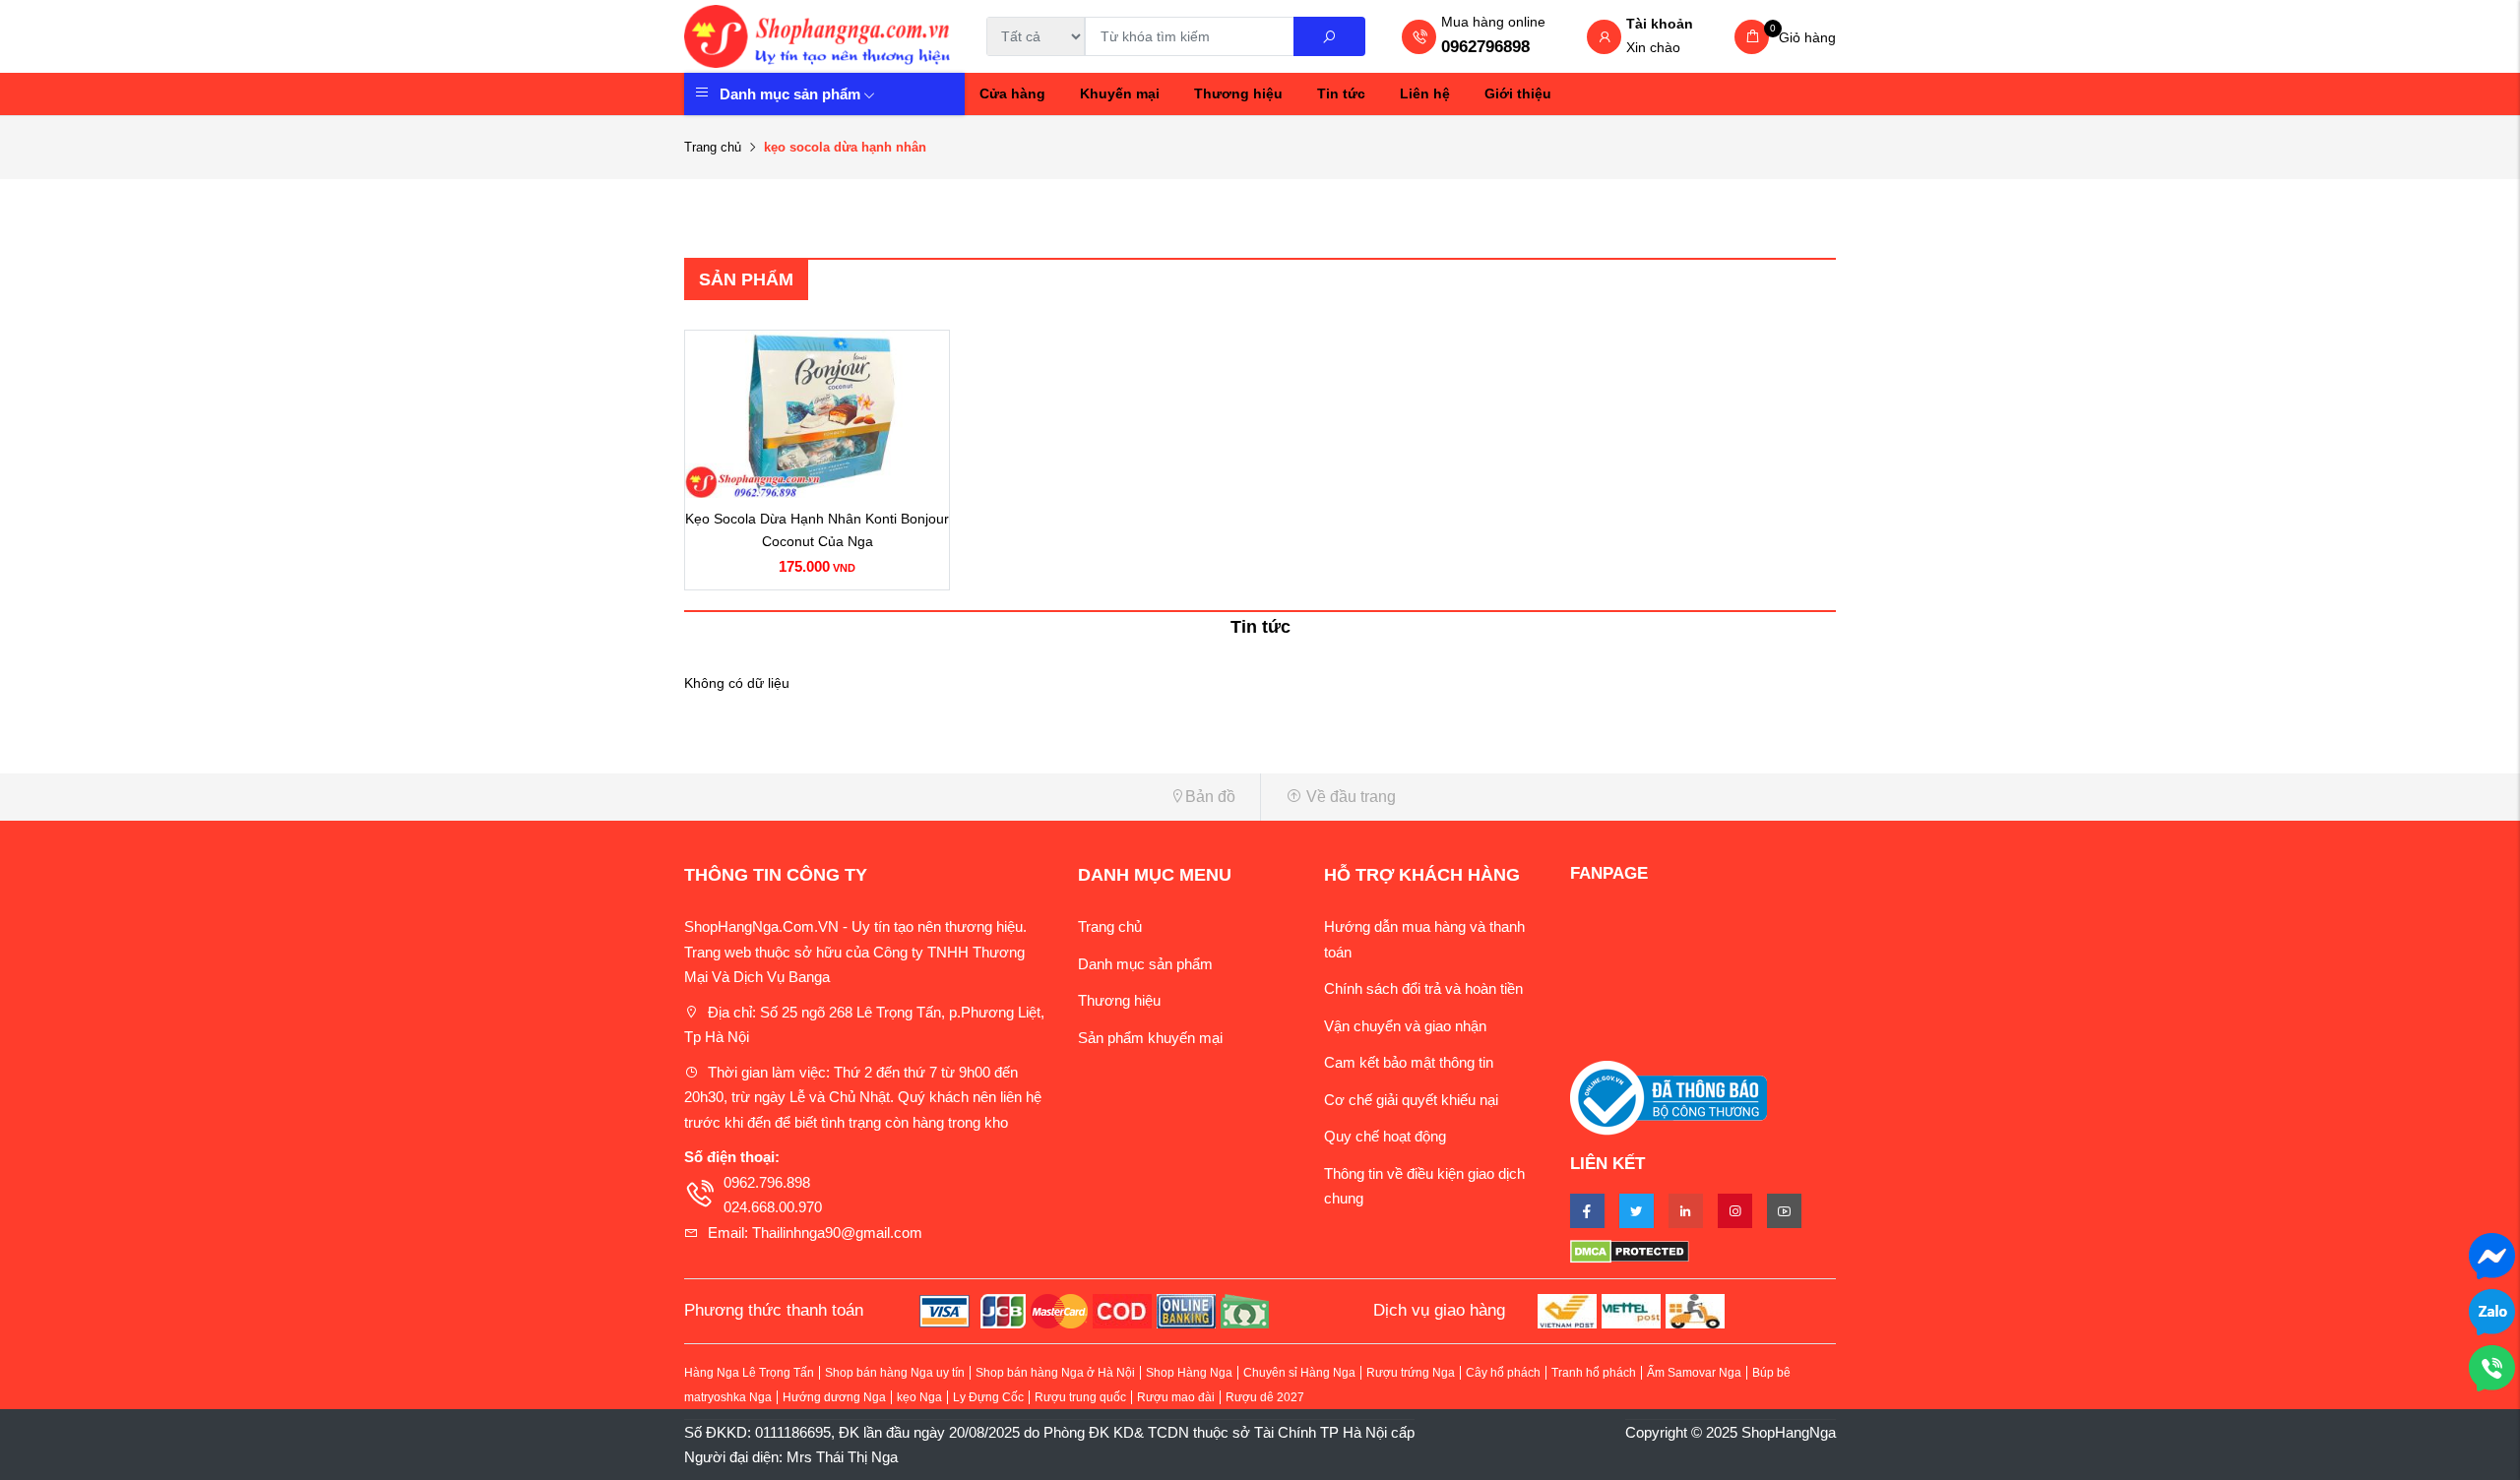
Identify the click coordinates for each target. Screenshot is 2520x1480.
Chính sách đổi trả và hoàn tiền (1423, 988)
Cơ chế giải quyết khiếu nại (1411, 1100)
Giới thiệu (1518, 93)
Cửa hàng (1012, 93)
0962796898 (1485, 47)
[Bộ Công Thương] (1669, 1097)
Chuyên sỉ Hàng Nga (1299, 1373)
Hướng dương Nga (834, 1397)
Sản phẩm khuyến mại (1150, 1038)
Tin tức (1341, 93)
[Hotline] (2492, 1366)
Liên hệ (1425, 93)
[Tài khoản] (1605, 38)
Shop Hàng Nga (1189, 1373)
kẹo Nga (919, 1397)
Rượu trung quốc (1080, 1397)
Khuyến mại (1120, 93)
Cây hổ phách (1503, 1373)
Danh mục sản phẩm (790, 94)
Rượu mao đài (1176, 1397)
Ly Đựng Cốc (988, 1397)
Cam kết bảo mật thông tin (1409, 1062)
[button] (965, 797)
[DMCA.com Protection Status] (1703, 1251)
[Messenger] (2492, 1254)
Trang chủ (713, 147)
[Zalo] (2492, 1310)
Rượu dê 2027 (1265, 1397)
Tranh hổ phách (1594, 1373)
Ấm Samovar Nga (1694, 1373)
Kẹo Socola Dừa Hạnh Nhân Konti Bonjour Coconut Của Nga (817, 530)
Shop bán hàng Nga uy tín (895, 1373)
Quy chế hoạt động (1385, 1136)
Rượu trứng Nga (1411, 1373)
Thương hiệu (1238, 93)
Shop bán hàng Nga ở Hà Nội (1055, 1373)
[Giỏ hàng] (1752, 37)
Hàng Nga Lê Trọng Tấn (749, 1373)
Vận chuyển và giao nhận (1405, 1026)
